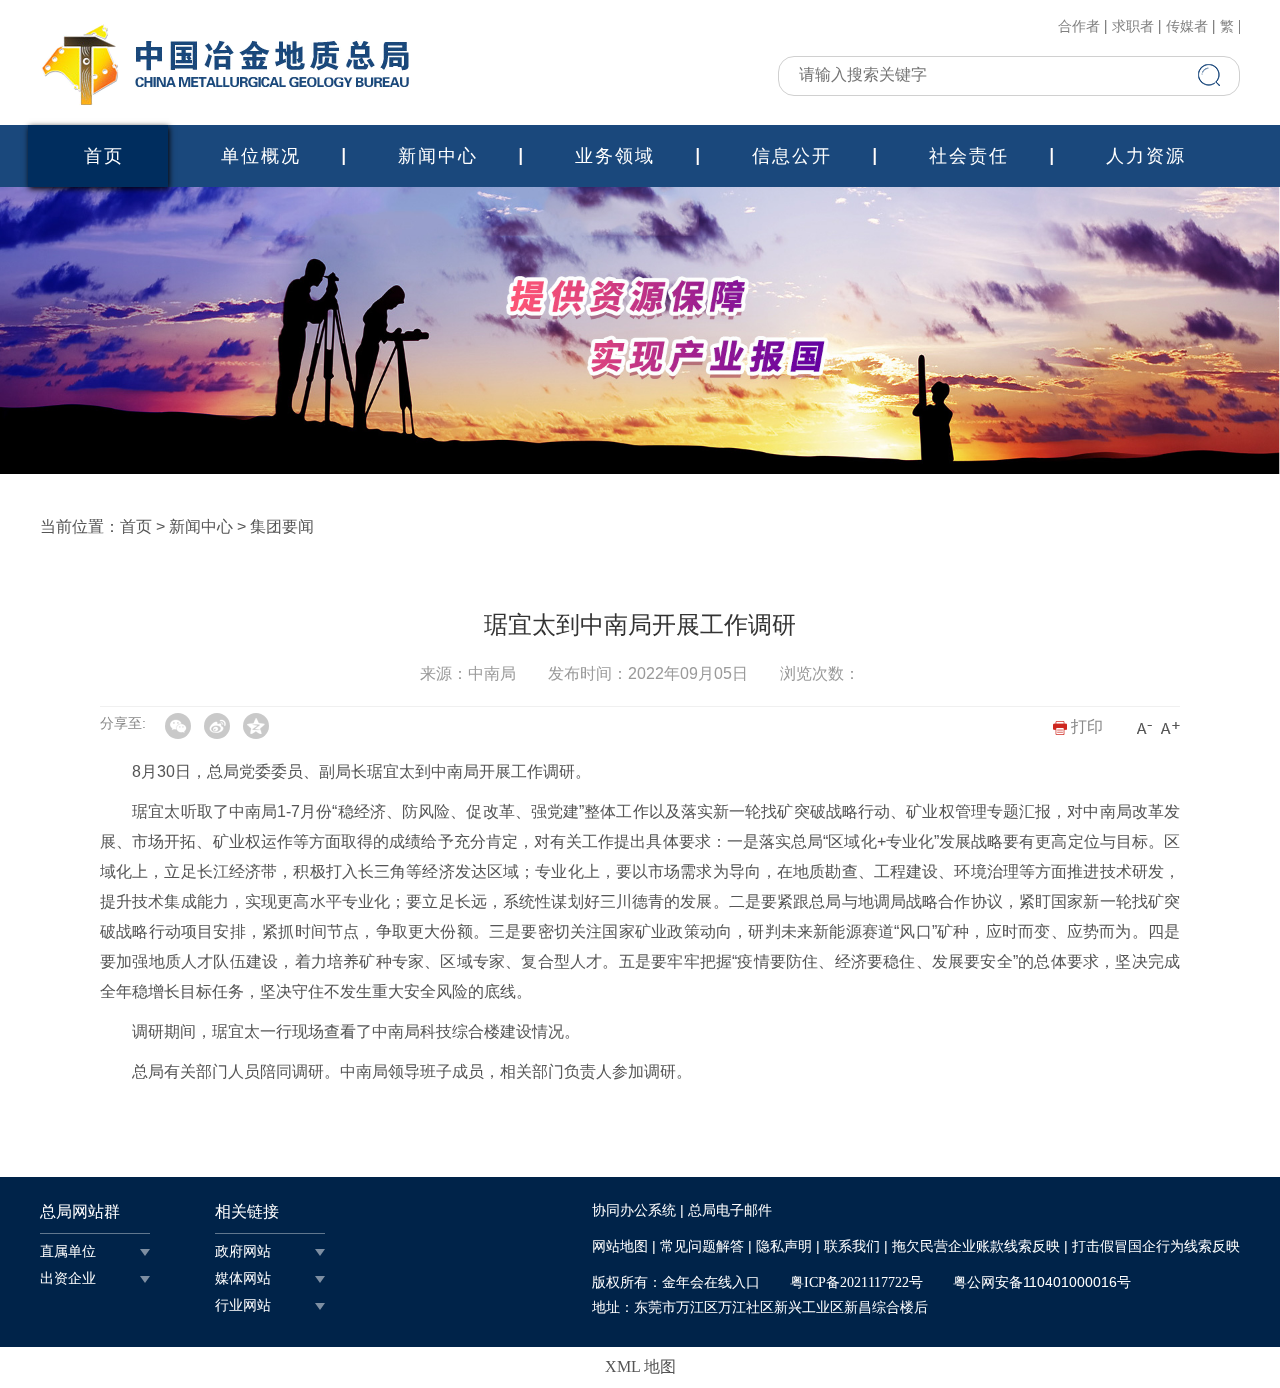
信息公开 (792, 156)
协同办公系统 (634, 1210)
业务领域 (615, 156)
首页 (104, 156)
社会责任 (969, 156)
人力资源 (1146, 156)
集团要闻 (282, 526)
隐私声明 (784, 1246)
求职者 (1133, 27)
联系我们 (852, 1246)
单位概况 (261, 156)
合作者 (1079, 27)
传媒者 (1187, 27)
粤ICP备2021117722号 (856, 1282)
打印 (1085, 726)
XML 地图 (640, 1366)
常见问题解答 (702, 1246)
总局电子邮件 (730, 1210)
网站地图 (620, 1246)
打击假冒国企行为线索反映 (1156, 1246)
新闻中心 (438, 156)
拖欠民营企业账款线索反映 (976, 1246)
